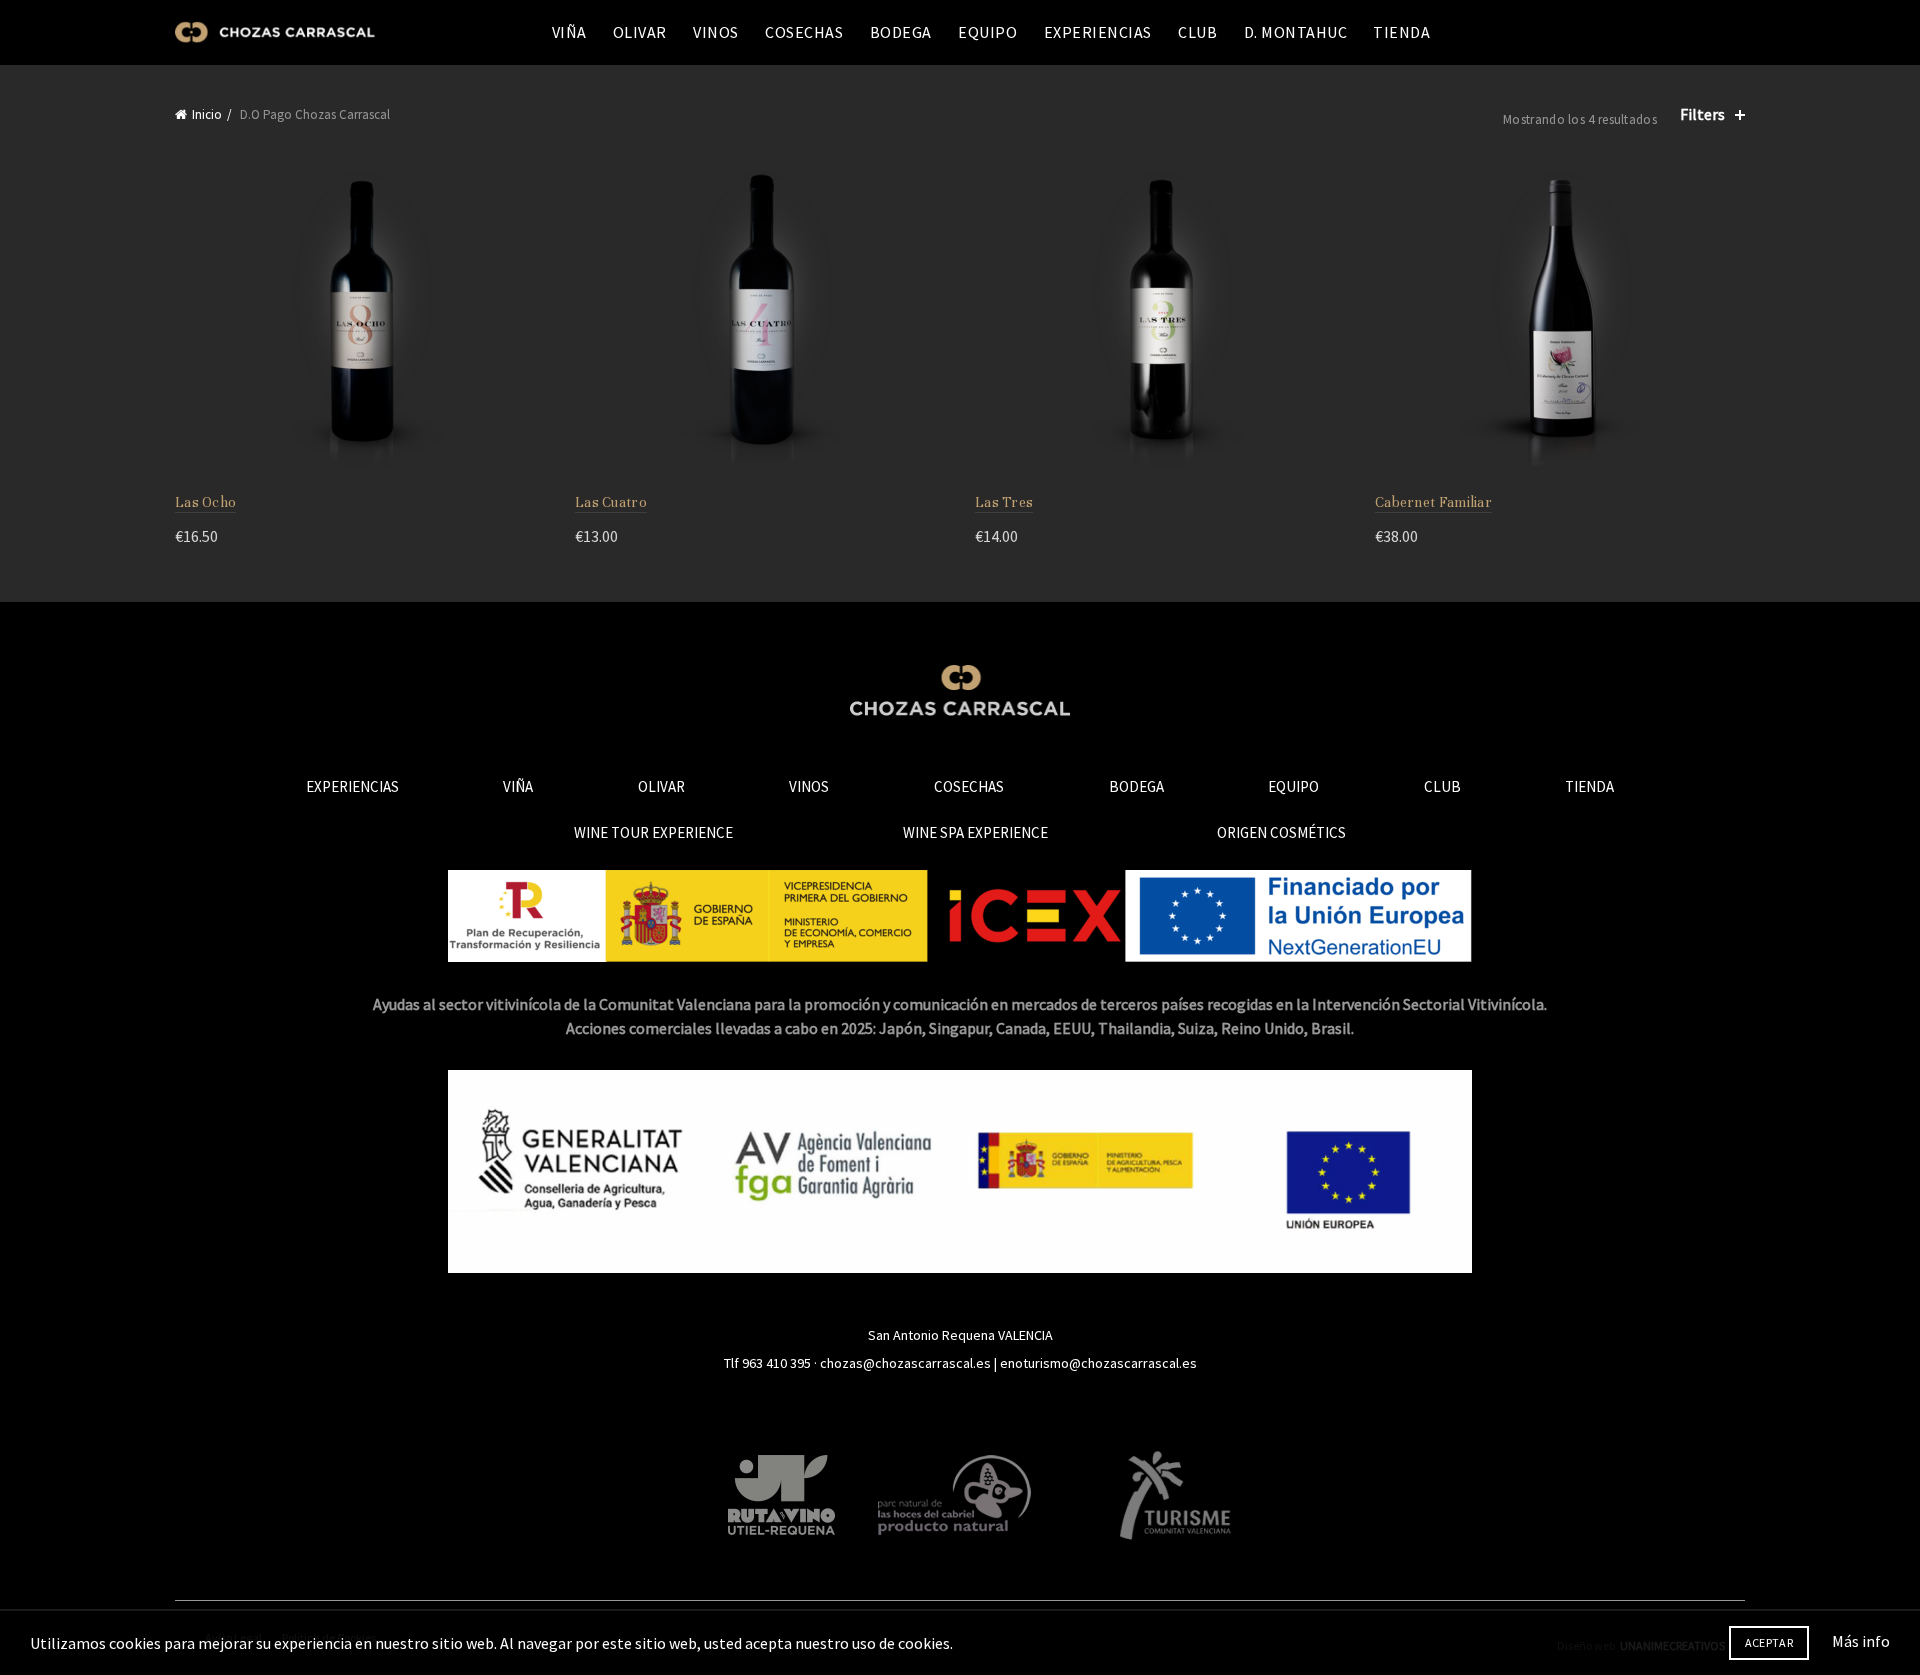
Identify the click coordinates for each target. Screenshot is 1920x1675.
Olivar (640, 32)
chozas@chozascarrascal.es (905, 1363)
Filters (1702, 114)
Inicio (207, 114)
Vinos (716, 32)
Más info (1861, 1641)
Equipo (987, 32)
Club (1197, 32)
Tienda (1401, 32)
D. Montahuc (1296, 32)
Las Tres (1004, 502)
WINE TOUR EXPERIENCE (653, 832)
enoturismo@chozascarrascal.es (1098, 1363)
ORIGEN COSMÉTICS (1281, 832)
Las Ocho (205, 502)
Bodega (901, 32)
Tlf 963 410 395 (767, 1363)
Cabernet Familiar (1433, 502)
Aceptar (1769, 1642)
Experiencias (1098, 32)
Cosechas (804, 32)
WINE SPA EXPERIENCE (975, 832)
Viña (569, 32)
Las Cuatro (611, 502)
